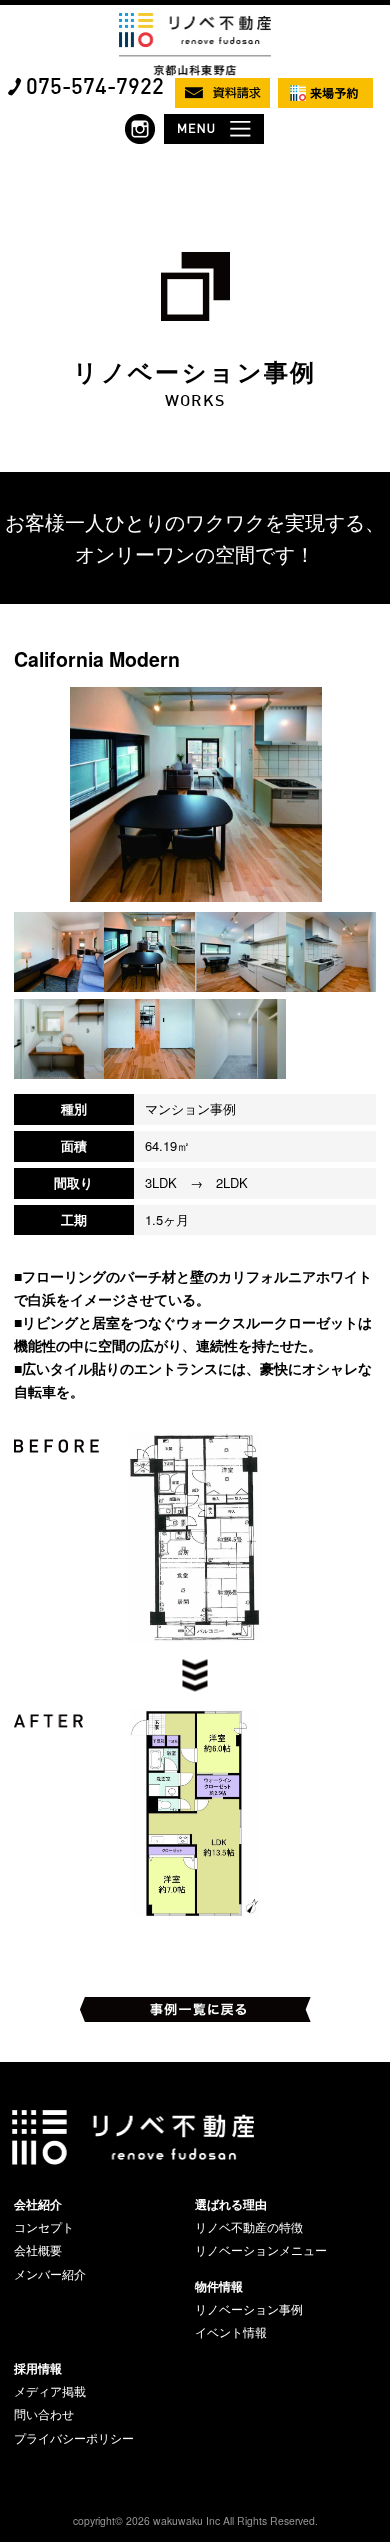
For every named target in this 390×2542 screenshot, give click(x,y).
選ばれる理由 (231, 2204)
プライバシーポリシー (74, 2438)
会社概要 (38, 2250)
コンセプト (44, 2227)
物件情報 (219, 2286)
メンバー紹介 (50, 2274)
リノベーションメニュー (261, 2250)
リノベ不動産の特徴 (249, 2227)
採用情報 (38, 2368)
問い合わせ (44, 2414)
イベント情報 (231, 2332)
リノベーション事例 (249, 2309)
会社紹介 (38, 2204)
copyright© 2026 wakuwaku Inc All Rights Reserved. (195, 2520)
